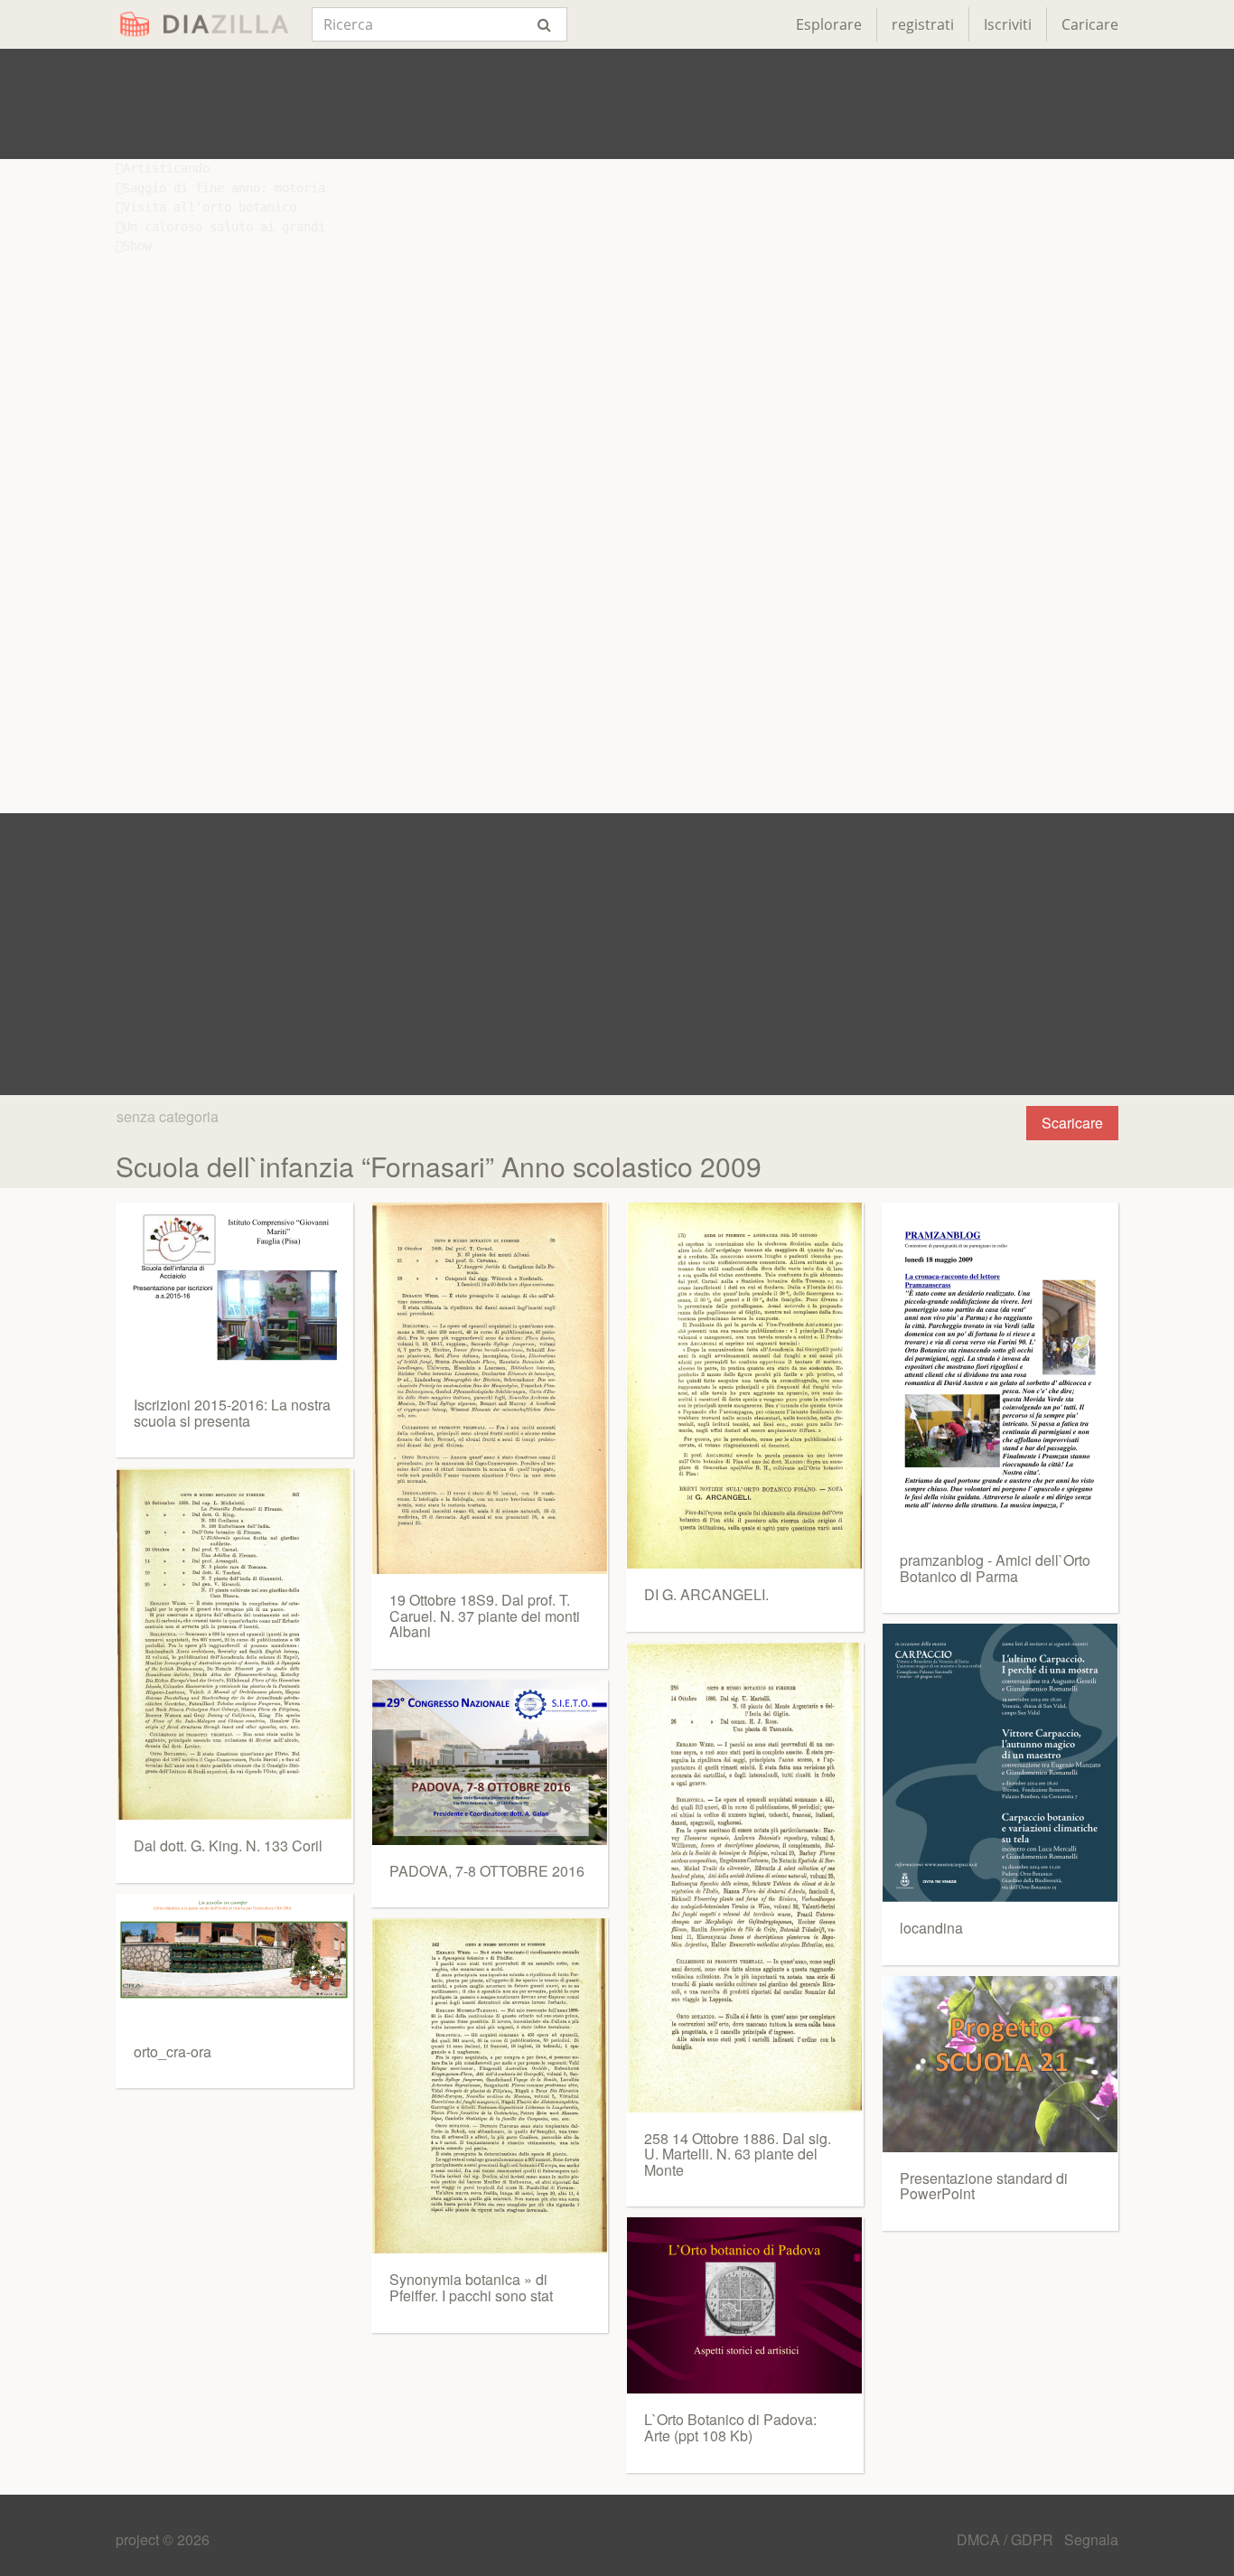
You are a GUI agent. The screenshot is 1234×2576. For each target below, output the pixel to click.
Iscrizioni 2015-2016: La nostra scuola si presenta (232, 1413)
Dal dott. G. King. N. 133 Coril (228, 1845)
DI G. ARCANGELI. (706, 1594)
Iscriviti (1008, 24)
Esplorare (829, 24)
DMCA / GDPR (1007, 2539)
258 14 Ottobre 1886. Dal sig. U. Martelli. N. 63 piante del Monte (738, 2154)
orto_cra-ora (173, 2051)
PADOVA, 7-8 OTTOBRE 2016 (487, 1871)
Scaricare (1072, 1123)
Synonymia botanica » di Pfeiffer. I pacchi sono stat (471, 2287)
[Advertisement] (617, 104)
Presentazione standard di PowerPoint (984, 2186)
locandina (931, 1928)
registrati (923, 24)
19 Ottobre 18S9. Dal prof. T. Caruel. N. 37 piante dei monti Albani (485, 1616)
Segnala (1091, 2539)
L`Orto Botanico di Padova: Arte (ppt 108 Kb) (730, 2427)
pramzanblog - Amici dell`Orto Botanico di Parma (995, 1568)
